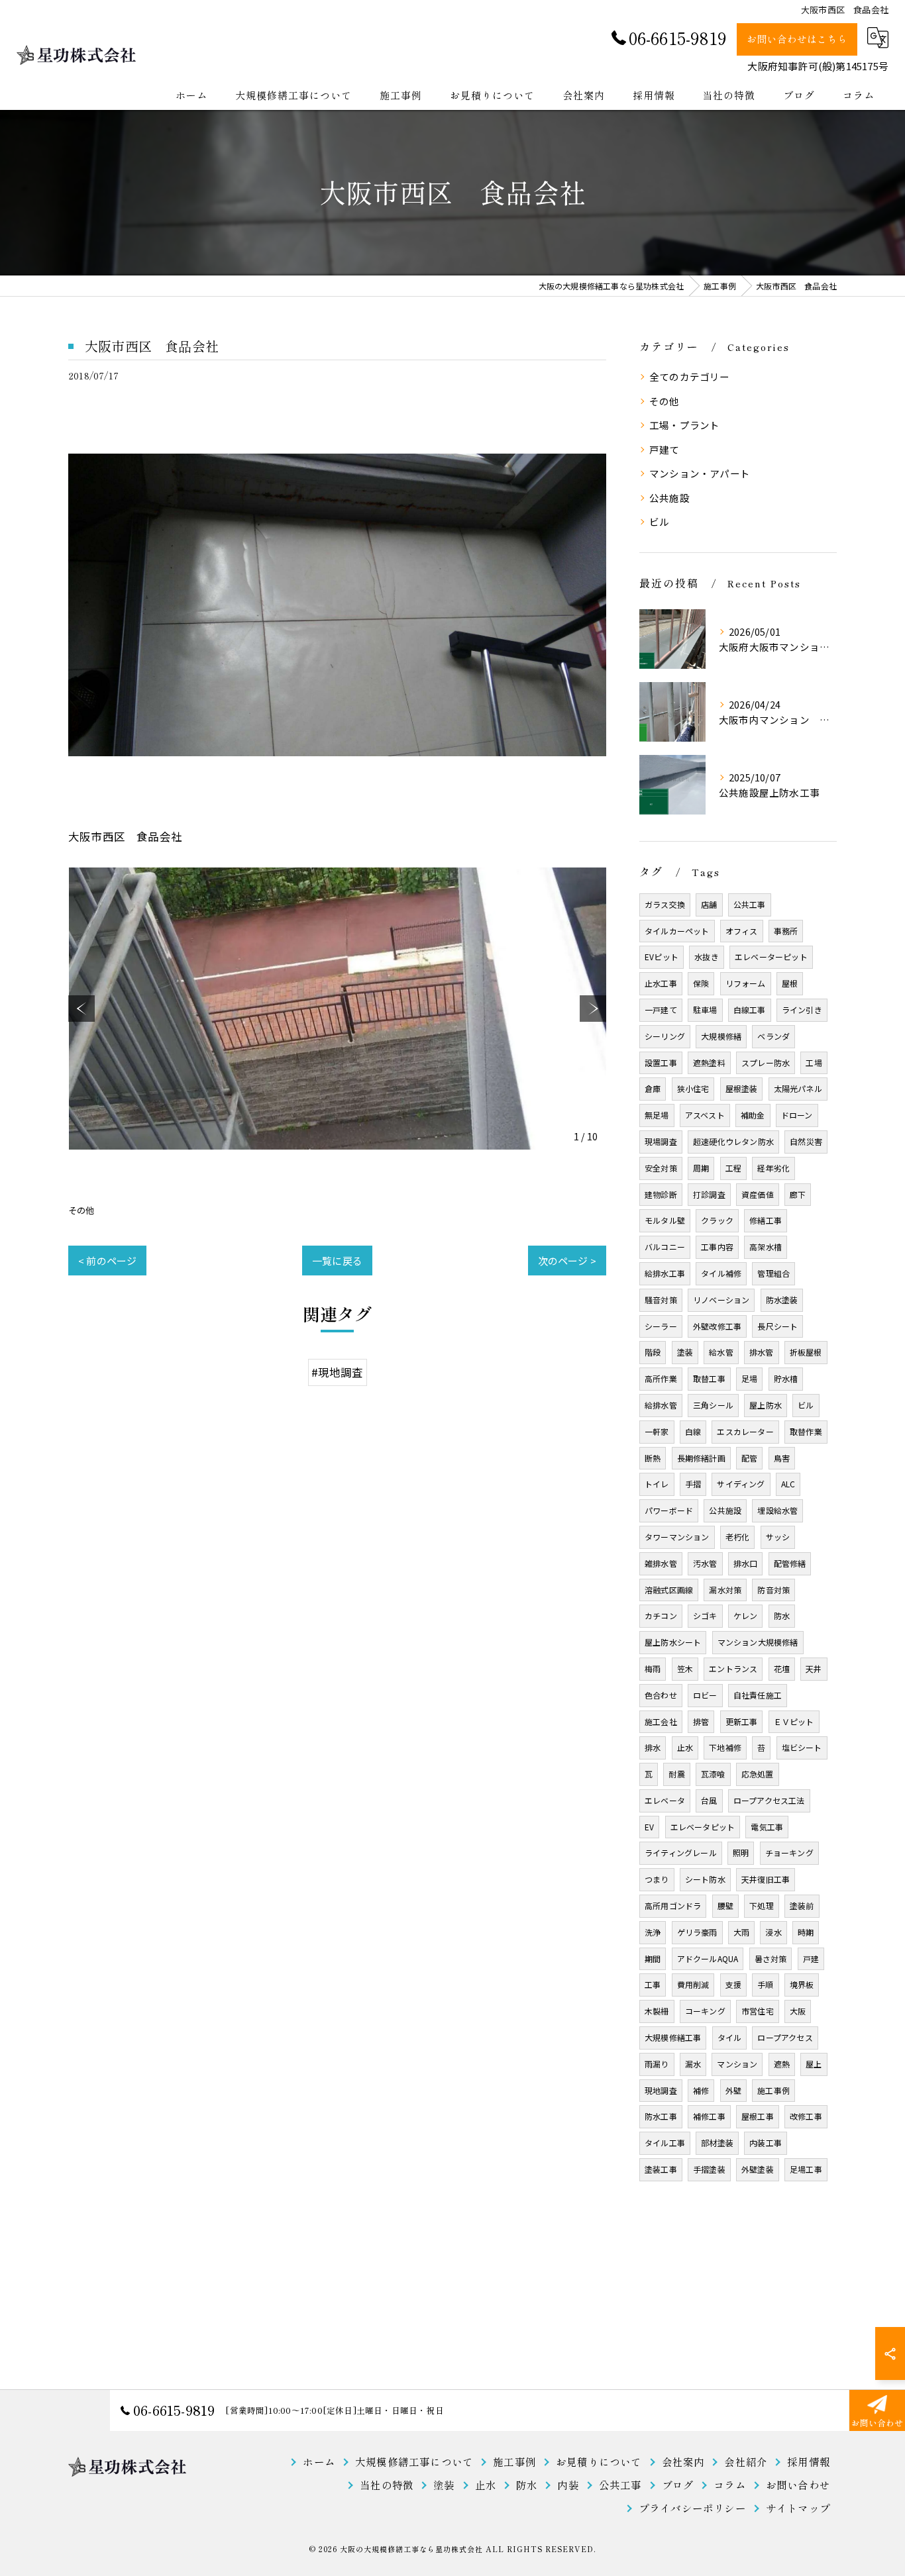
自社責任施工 (758, 1695)
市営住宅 (758, 2011)
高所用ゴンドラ (673, 1906)
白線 (693, 1431)
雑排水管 (661, 1563)
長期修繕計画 (701, 1458)
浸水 (773, 1932)
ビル (659, 521)
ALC (788, 1484)
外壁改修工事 (717, 1326)
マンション (737, 2064)
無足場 (657, 1115)
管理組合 (773, 1273)
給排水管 (661, 1405)
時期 (806, 1932)
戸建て (665, 449)
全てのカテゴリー (690, 376)
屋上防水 (766, 1405)
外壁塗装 (758, 2169)
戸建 (811, 1958)
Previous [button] (81, 1009)
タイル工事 (665, 2143)
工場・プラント (684, 425)
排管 (701, 1721)
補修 (701, 2090)
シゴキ (705, 1615)
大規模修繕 (721, 1036)
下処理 (762, 1906)
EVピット (662, 957)
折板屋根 (806, 1352)
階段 (653, 1352)
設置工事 (661, 1063)
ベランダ (773, 1036)
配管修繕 (790, 1563)
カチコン (661, 1615)
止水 (685, 1747)
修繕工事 (766, 1220)
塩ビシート (802, 1747)
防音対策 (773, 1590)
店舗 (709, 904)
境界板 (802, 1984)
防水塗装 (782, 1300)
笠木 (685, 1668)
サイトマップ (798, 2508)
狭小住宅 (693, 1088)
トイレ (657, 1484)
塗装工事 (661, 2169)
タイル (730, 2037)
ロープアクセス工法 (769, 1800)
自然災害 (806, 1141)
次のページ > (567, 1261)
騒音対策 (661, 1300)
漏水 (693, 2064)
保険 (701, 983)
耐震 (676, 1774)
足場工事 (806, 2169)
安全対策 (661, 1168)
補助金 (753, 1115)
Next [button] (593, 1009)
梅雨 (653, 1668)
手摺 (693, 1484)
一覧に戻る (337, 1261)
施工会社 (661, 1721)
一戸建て (661, 1010)
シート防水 (705, 1879)
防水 (782, 1615)
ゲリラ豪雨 (697, 1932)
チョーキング (789, 1853)
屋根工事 (758, 2116)
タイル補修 (721, 1273)
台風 (709, 1800)
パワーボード (669, 1510)
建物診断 (661, 1194)
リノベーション (721, 1300)
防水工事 (661, 2116)
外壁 (733, 2090)
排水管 (762, 1352)
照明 (741, 1853)
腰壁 (725, 1906)
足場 (749, 1378)
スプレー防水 (766, 1063)
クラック (717, 1220)
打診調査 (709, 1194)
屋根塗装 (742, 1088)
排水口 (746, 1563)
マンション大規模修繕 (758, 1642)
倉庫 (653, 1088)
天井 (814, 1668)
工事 (653, 1984)
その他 (81, 1210)
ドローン (797, 1115)
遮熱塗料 (709, 1063)
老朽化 (738, 1537)
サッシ (778, 1537)
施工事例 (773, 2090)
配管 (749, 1458)
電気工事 (767, 1827)
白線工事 (750, 1010)
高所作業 (661, 1378)
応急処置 (758, 1774)
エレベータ (665, 1800)
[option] (337, 1009)
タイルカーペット (677, 931)
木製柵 (657, 2011)
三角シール (713, 1405)
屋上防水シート (673, 1642)
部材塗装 (717, 2143)
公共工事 (750, 904)
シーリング (665, 1036)
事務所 (786, 931)
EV (649, 1827)
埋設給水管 (777, 1510)
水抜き (707, 957)
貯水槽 (786, 1378)
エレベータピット (703, 1827)
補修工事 (709, 2116)
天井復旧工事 (766, 1879)
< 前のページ (107, 1261)
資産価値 (758, 1194)
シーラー (661, 1326)
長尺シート (777, 1326)
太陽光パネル (798, 1088)
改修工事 (806, 2116)
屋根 (790, 983)
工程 (733, 1168)
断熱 (653, 1458)
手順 (765, 1984)
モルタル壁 (665, 1220)
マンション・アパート (700, 473)
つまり (657, 1879)
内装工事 (766, 2143)
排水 (653, 1747)
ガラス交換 (665, 904)
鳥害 (782, 1458)
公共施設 (669, 498)
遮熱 (782, 2064)
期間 (653, 1958)
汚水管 (705, 1563)
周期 (701, 1168)
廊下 (798, 1194)
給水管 (721, 1352)
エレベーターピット (771, 957)
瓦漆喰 (713, 1774)
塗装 (685, 1352)
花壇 (782, 1668)
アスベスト (705, 1115)
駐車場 (705, 1010)
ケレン (746, 1615)
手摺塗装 (709, 2169)
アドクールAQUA (708, 1958)
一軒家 (657, 1431)
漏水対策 (725, 1590)
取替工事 (709, 1378)
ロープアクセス (785, 2037)
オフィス (742, 931)
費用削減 (693, 1984)
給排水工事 (665, 1273)
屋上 (814, 2064)
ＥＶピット (794, 1721)
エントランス (733, 1668)
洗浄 (653, 1932)
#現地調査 (338, 1372)
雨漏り (657, 2064)
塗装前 (802, 1906)
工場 (814, 1063)
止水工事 (661, 983)
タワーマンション (677, 1537)
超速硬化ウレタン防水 (733, 1141)
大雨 (741, 1932)
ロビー (705, 1695)
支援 (733, 1984)
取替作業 (806, 1431)
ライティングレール (681, 1853)
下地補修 (725, 1747)
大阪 (798, 2011)
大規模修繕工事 (673, 2037)
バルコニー (665, 1247)
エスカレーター (745, 1431)
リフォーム (746, 983)
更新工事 (742, 1721)
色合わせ (661, 1695)
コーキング (705, 2011)
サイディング (741, 1484)
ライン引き (802, 1010)
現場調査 (661, 1141)
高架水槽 (766, 1247)
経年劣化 (773, 1168)
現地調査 (661, 2090)
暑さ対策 (771, 1958)
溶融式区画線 (669, 1590)
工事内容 (717, 1247)
